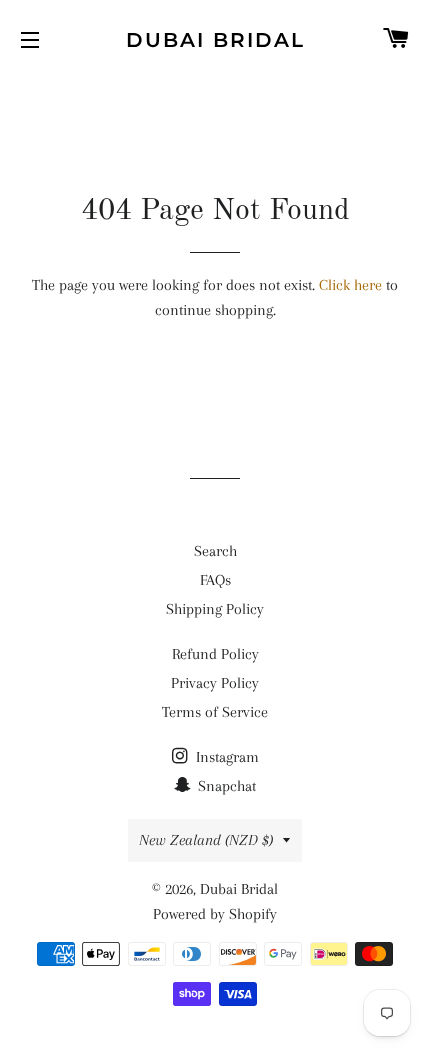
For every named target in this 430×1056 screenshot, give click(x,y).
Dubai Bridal (215, 40)
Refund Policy (215, 654)
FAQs (215, 580)
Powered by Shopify (215, 914)
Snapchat (225, 786)
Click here (350, 285)
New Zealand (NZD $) (206, 840)
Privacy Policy (215, 683)
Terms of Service (215, 712)
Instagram (225, 757)
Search (215, 551)
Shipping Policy (215, 609)
